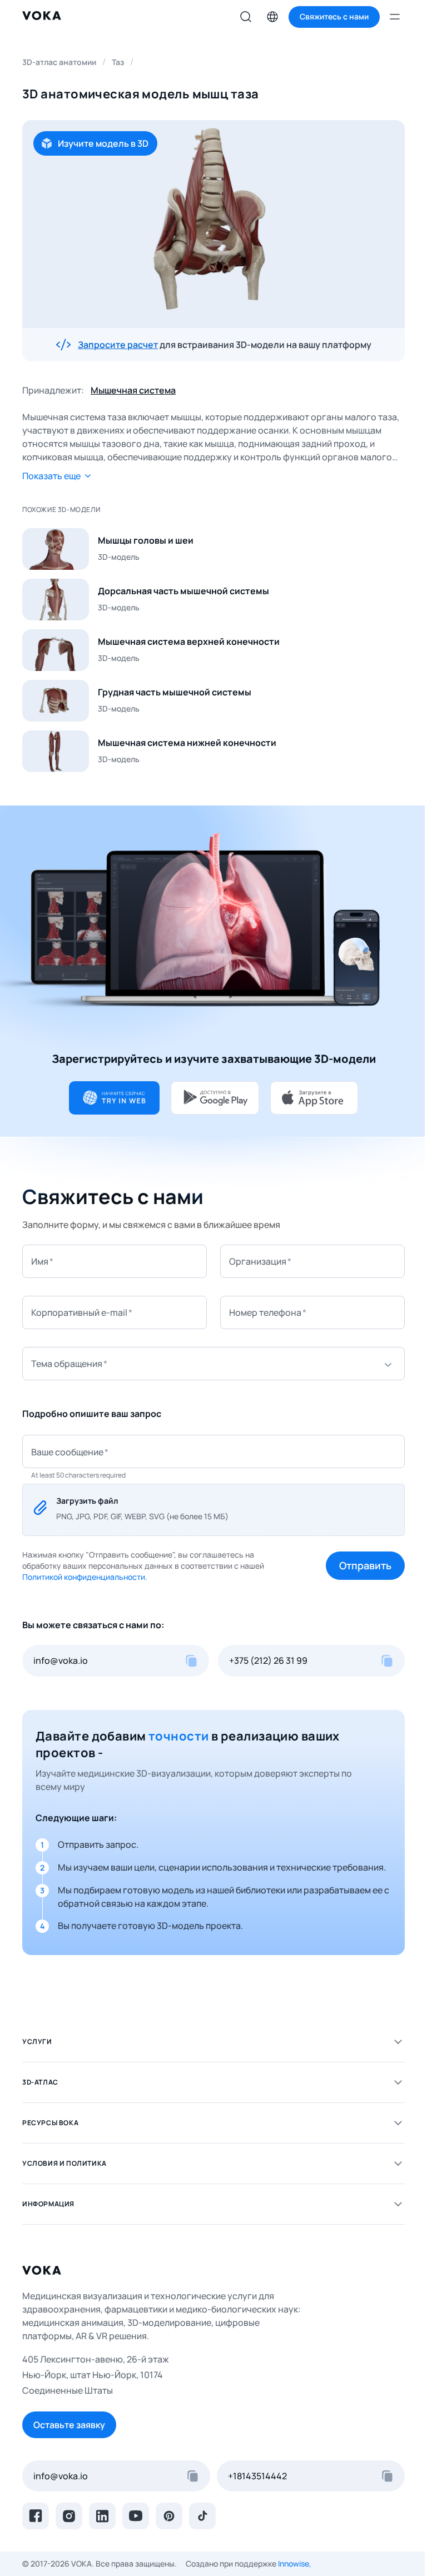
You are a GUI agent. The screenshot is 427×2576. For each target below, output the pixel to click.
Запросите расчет (118, 345)
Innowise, (295, 2563)
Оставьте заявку (69, 2425)
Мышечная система (133, 390)
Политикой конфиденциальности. (85, 1577)
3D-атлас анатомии (59, 62)
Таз (118, 62)
